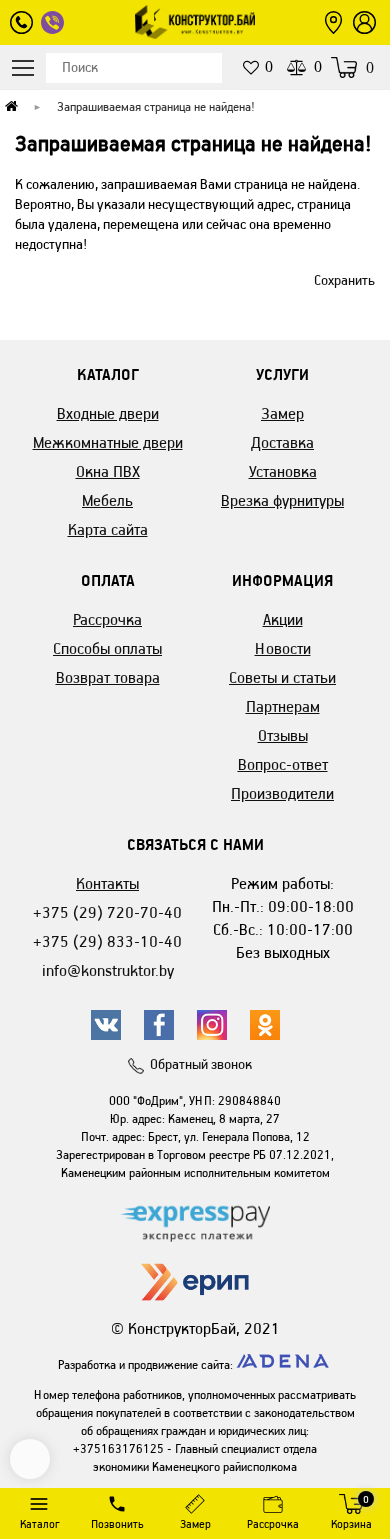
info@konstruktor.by (108, 970)
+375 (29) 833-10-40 (107, 941)
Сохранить (344, 280)
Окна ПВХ (108, 471)
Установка (283, 471)
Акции (283, 619)
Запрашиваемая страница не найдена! (156, 106)
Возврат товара (108, 677)
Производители (282, 793)
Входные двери (108, 413)
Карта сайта (108, 529)
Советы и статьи (282, 677)
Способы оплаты (107, 648)
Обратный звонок (201, 1064)
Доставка (282, 442)
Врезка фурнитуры (282, 500)
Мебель (107, 500)
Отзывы (283, 735)
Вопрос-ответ (283, 764)
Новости (283, 648)
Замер (282, 413)
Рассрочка (107, 619)
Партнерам (283, 706)
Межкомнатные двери (108, 442)
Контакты (107, 883)
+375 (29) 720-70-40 (107, 912)
